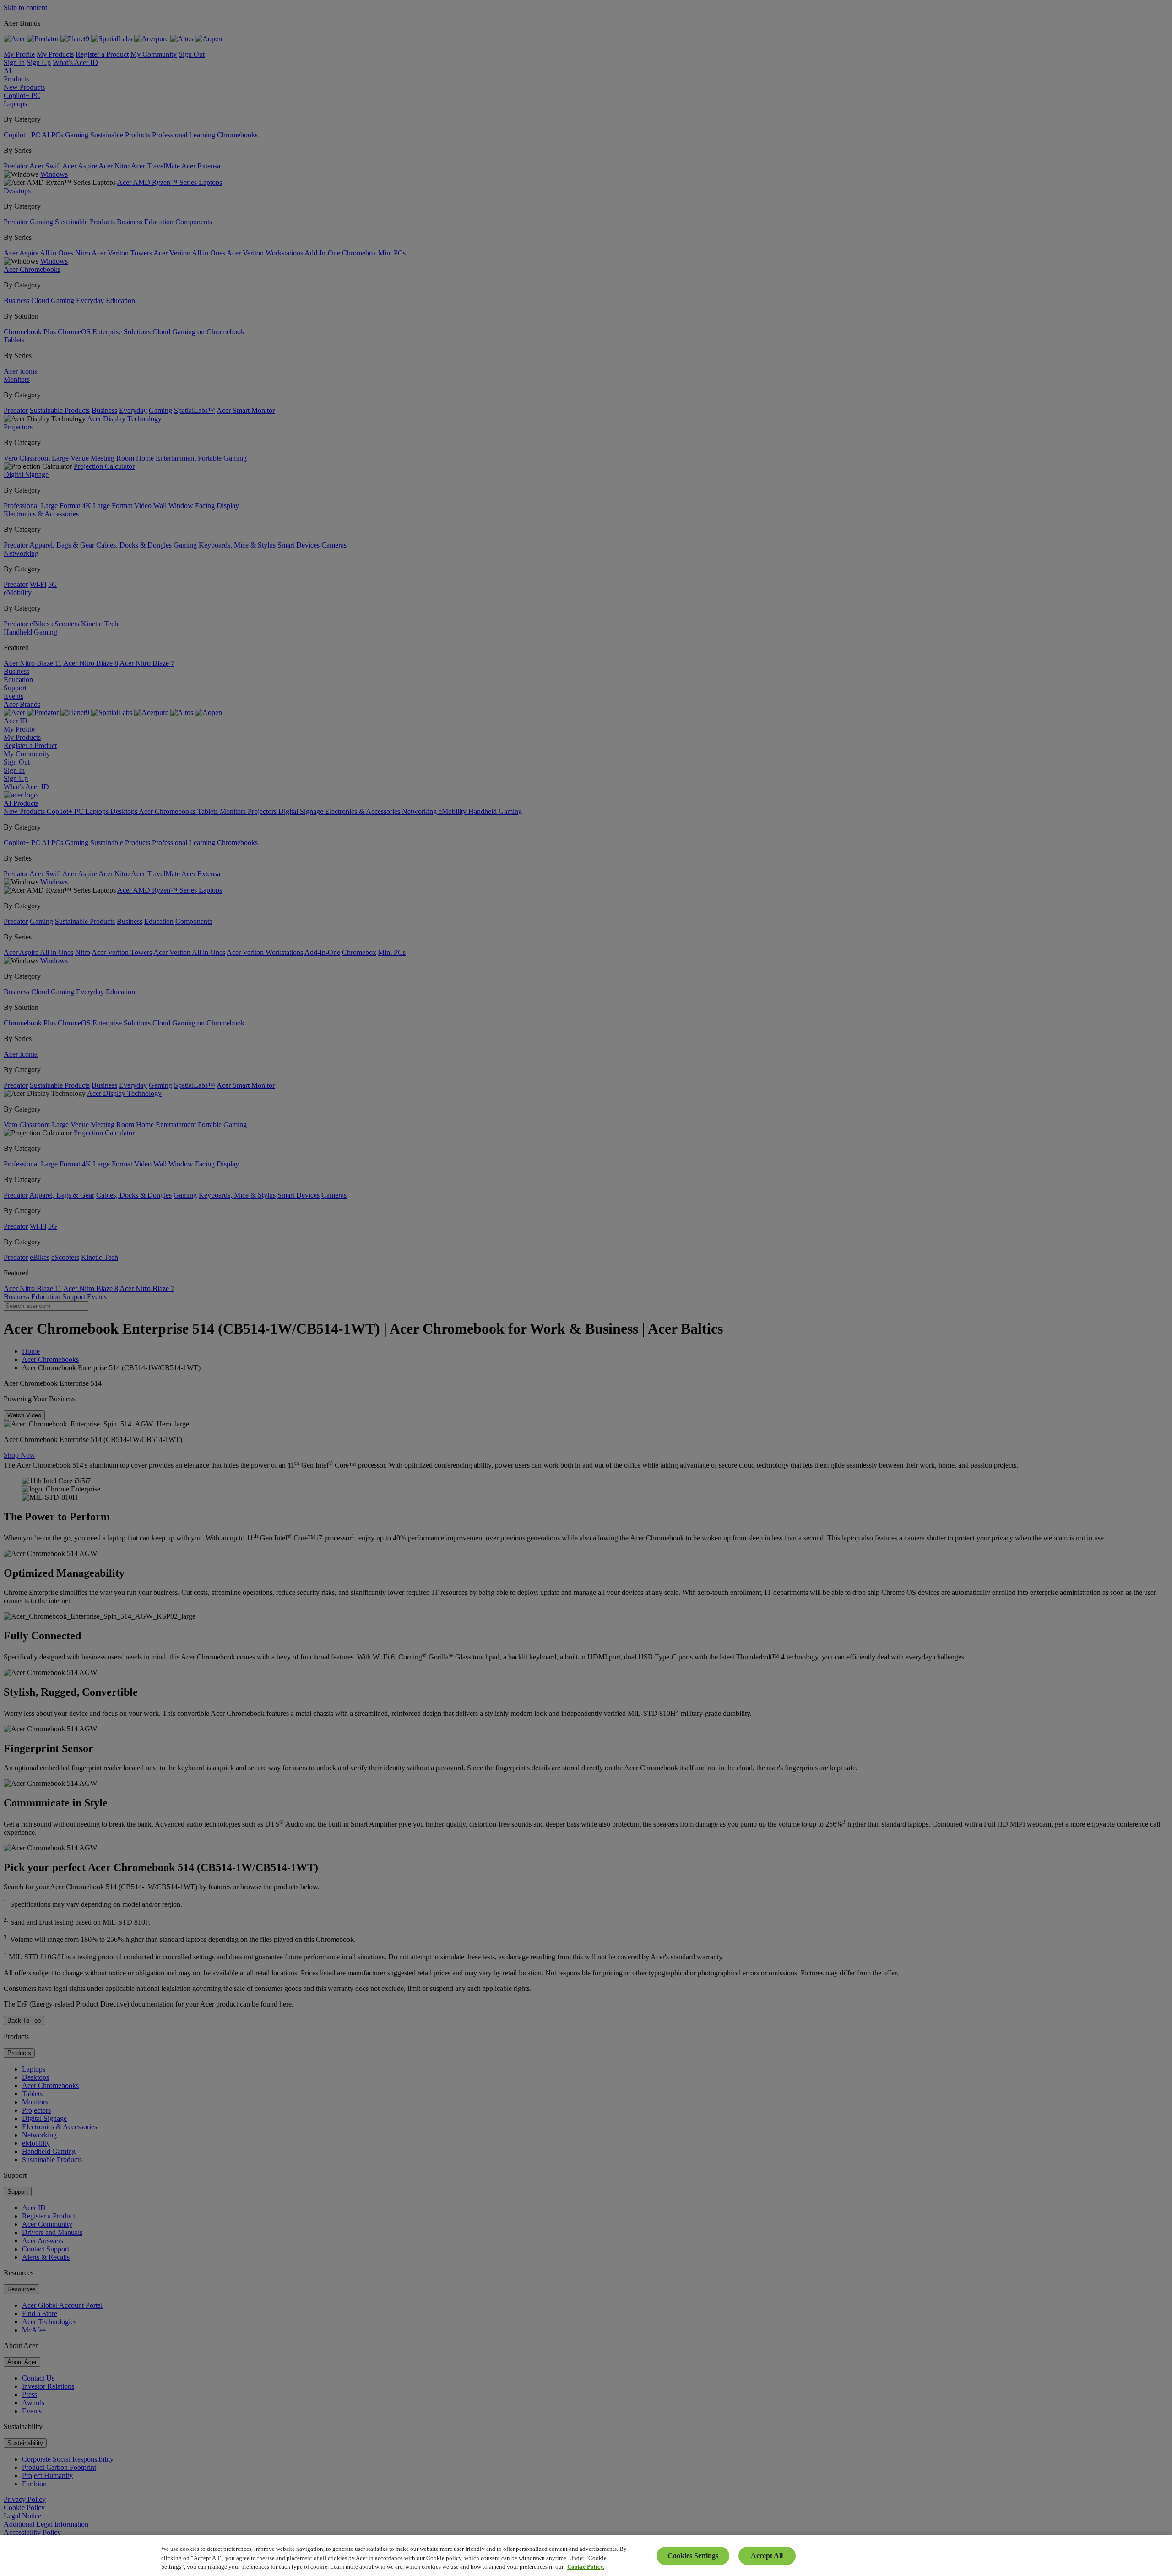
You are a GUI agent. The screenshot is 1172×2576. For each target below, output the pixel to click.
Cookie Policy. (586, 2567)
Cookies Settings (693, 2556)
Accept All (767, 2556)
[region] (586, 2556)
